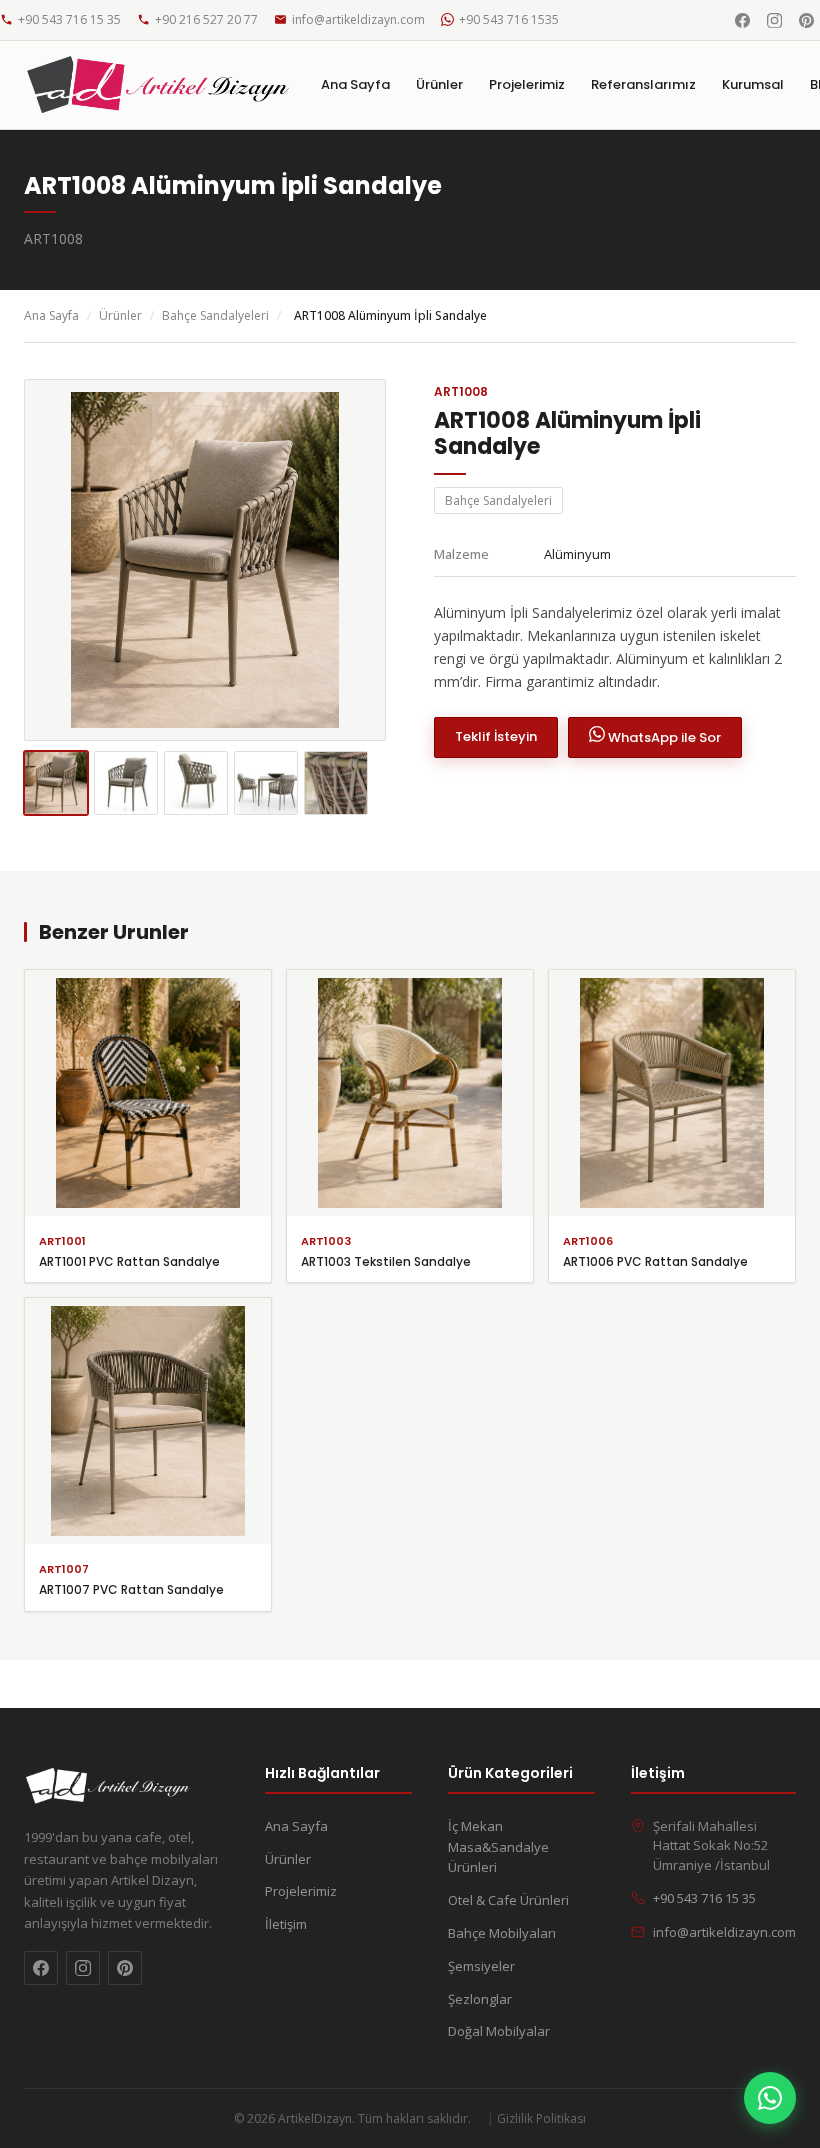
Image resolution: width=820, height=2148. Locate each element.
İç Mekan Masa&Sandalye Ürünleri (498, 1847)
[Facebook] (742, 20)
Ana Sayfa (355, 84)
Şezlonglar (480, 1999)
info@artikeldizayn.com (358, 19)
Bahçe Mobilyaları (502, 1933)
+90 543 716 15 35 (69, 19)
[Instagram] (774, 20)
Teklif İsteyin (496, 736)
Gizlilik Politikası (541, 2118)
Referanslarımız (643, 84)
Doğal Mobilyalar (499, 2031)
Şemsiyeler (481, 1966)
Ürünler (439, 84)
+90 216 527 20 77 (206, 19)
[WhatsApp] (770, 2098)
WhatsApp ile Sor (663, 737)
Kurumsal (753, 84)
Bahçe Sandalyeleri (215, 315)
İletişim (286, 1924)
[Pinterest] (806, 20)
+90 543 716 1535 (509, 19)
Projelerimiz (527, 84)
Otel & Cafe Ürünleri (508, 1900)
